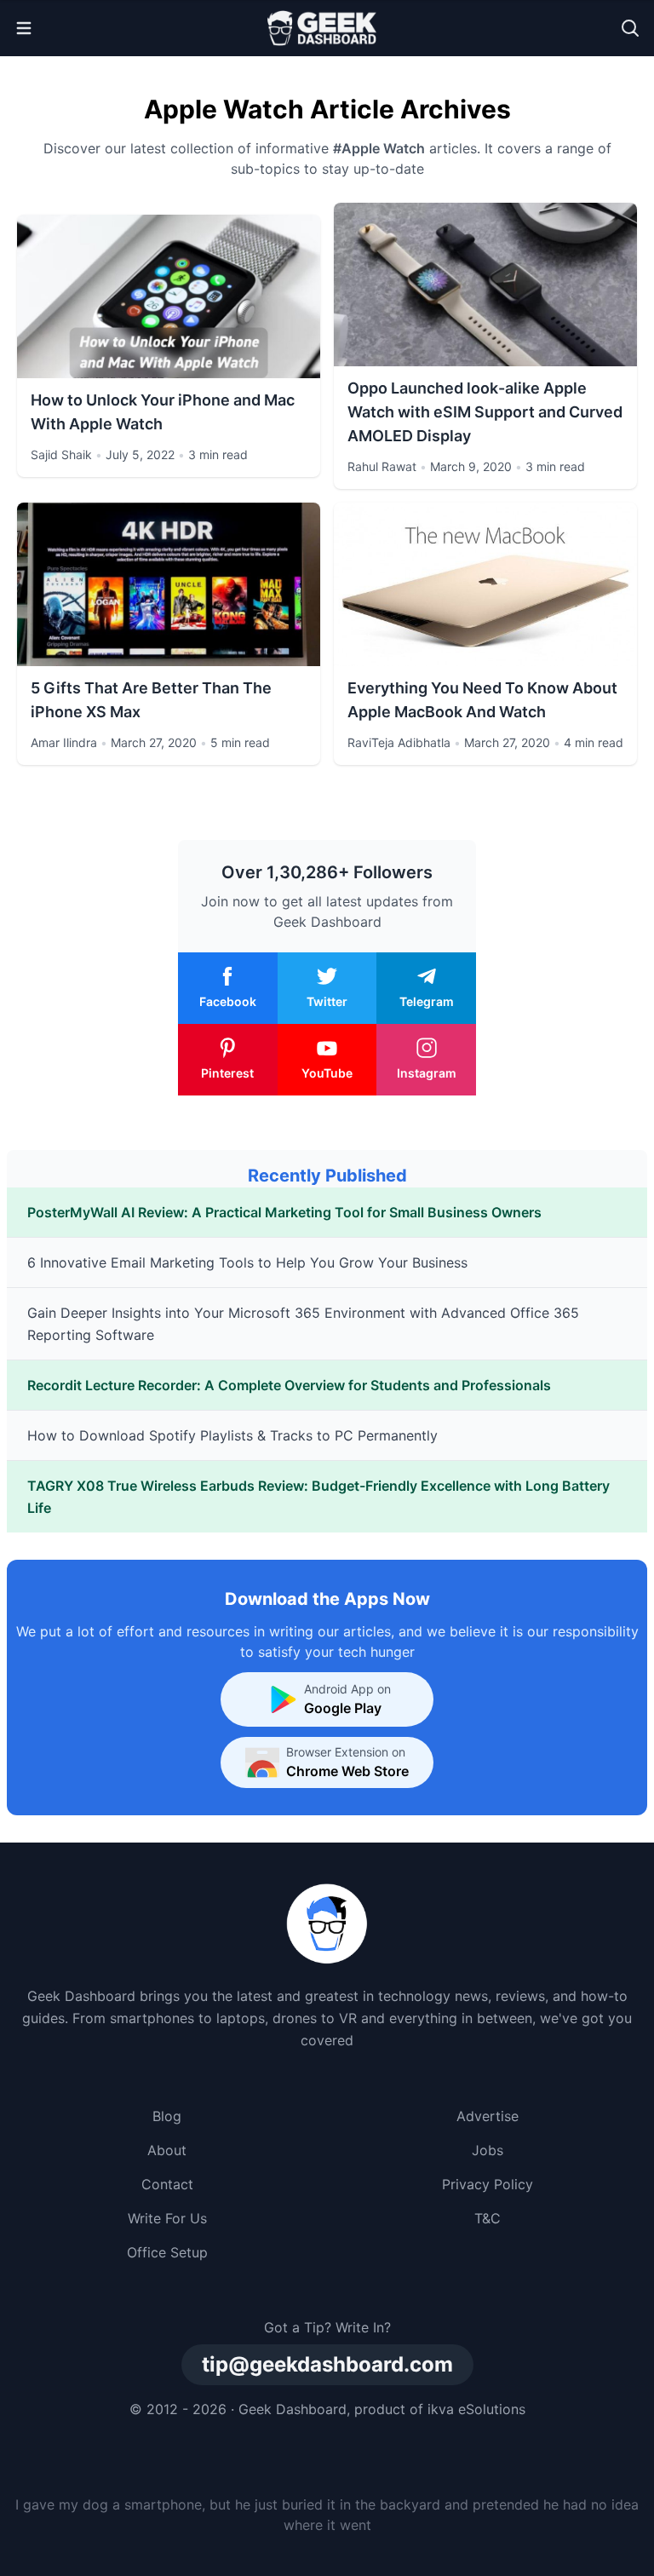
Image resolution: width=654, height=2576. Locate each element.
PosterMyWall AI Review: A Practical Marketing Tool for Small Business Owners (284, 1212)
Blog (167, 2116)
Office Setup (167, 2252)
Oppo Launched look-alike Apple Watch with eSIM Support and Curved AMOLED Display (485, 412)
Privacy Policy (488, 2184)
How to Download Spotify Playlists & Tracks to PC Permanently (232, 1435)
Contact (167, 2184)
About (167, 2150)
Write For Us (167, 2218)
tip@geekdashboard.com (327, 2364)
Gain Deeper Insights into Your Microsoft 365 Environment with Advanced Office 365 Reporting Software (303, 1324)
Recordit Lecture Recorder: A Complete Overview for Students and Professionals (289, 1385)
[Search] (630, 28)
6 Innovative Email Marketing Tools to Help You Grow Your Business (247, 1262)
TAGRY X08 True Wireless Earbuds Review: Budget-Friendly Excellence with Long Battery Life (318, 1497)
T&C (488, 2218)
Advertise (488, 2116)
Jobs (488, 2150)
